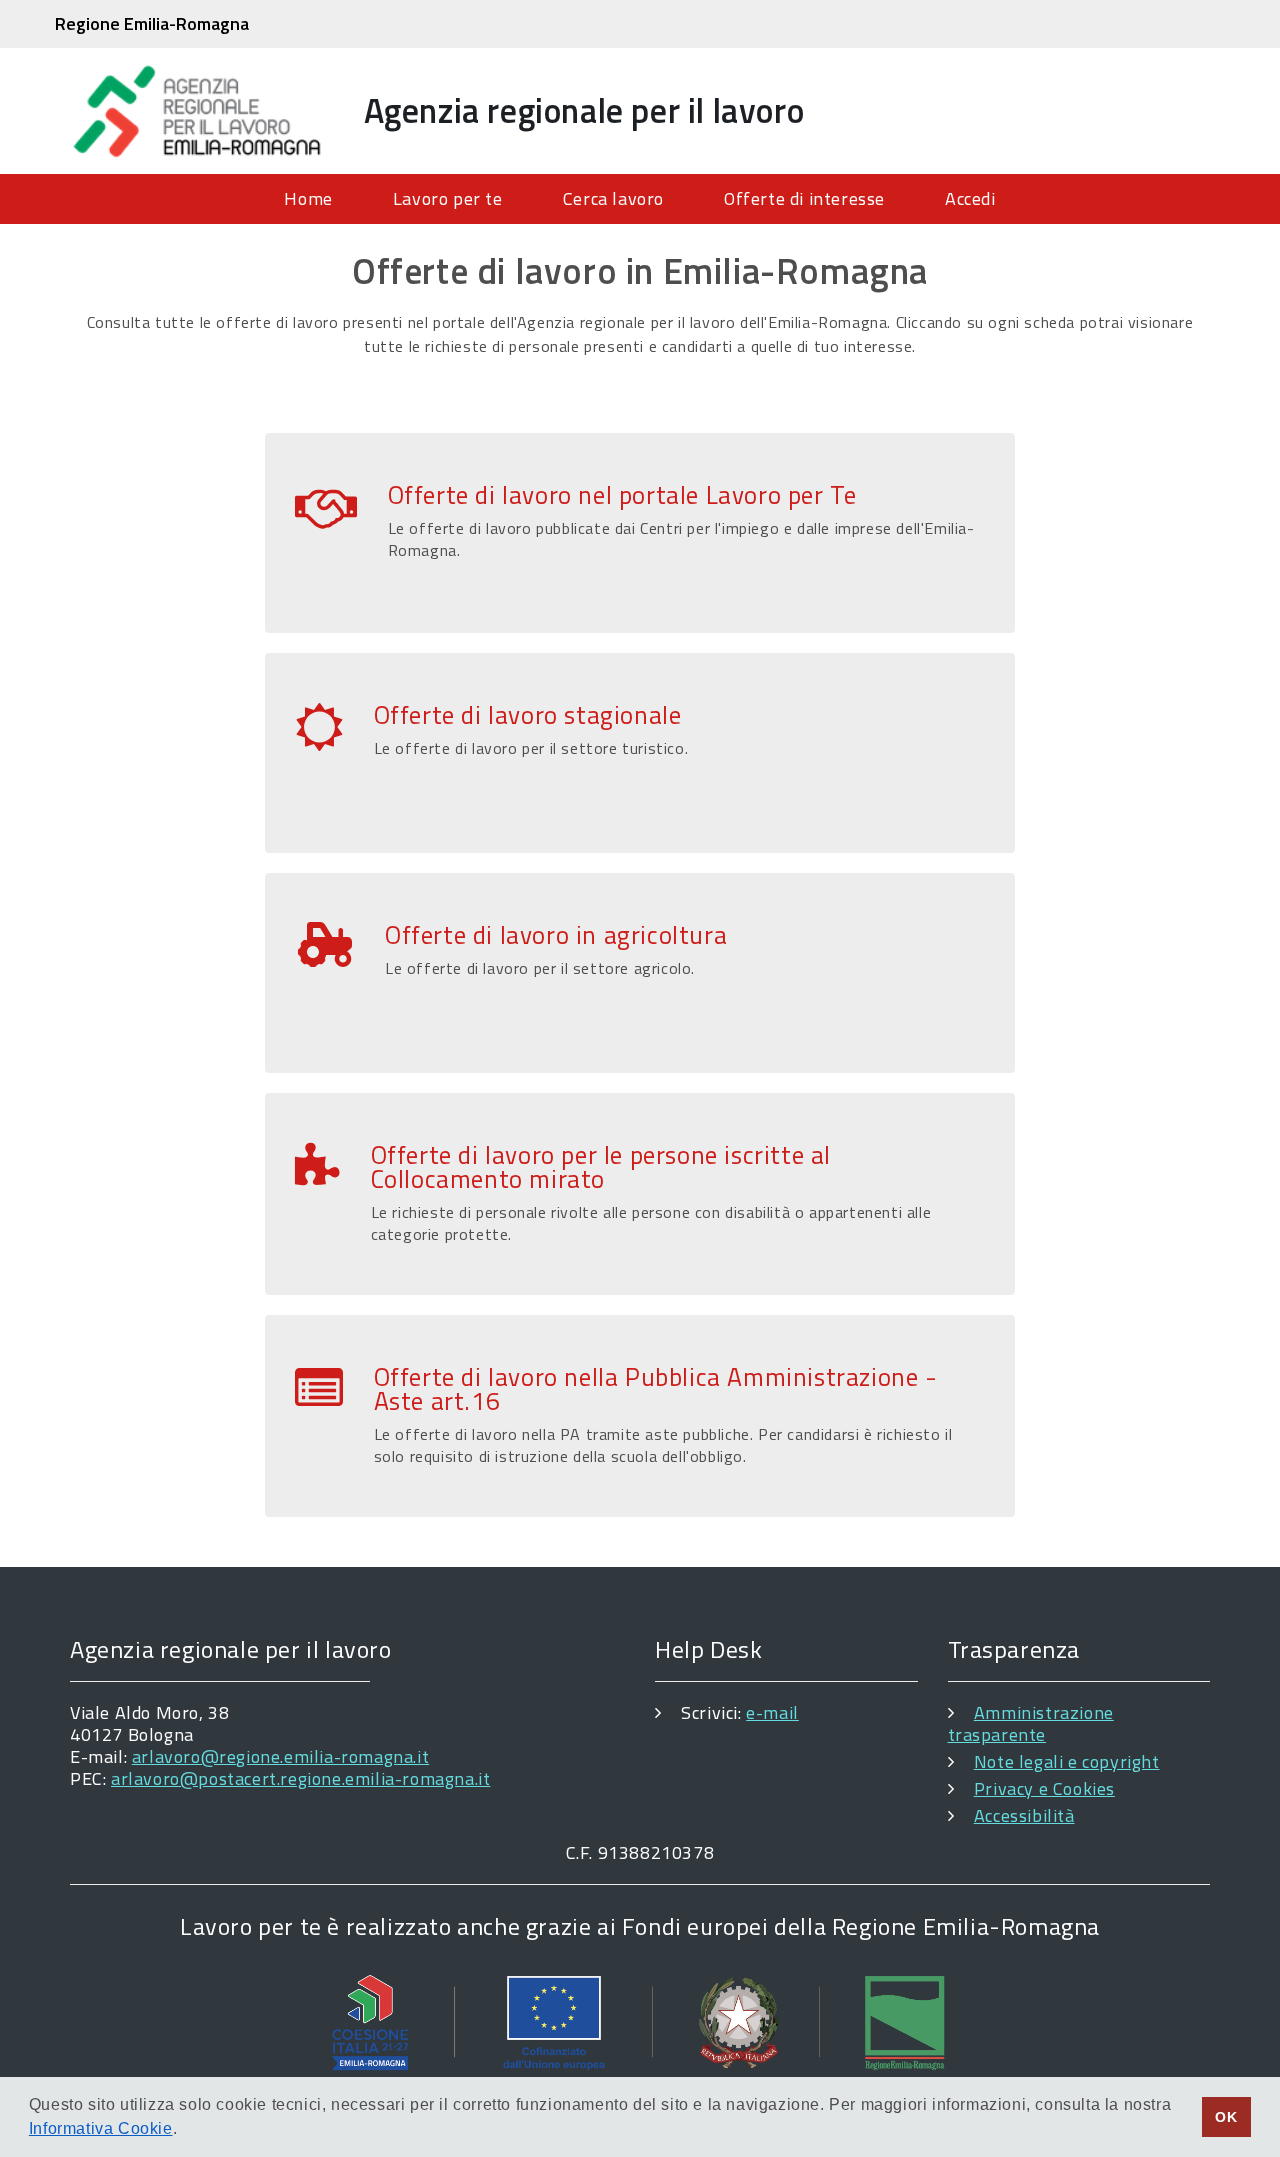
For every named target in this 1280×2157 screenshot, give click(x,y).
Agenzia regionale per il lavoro (584, 110)
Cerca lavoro (613, 198)
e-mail (772, 1712)
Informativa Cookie (101, 2128)
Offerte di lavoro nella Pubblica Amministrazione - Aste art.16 (656, 1389)
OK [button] (1226, 2117)
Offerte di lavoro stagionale (528, 715)
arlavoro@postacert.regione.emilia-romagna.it (300, 1778)
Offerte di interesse (804, 198)
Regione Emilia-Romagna (152, 23)
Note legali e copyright (1067, 1761)
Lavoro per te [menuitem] (448, 198)
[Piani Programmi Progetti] (640, 2021)
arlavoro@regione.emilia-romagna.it (280, 1756)
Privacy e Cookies (1044, 1788)
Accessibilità (1024, 1815)
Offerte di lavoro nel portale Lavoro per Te (622, 495)
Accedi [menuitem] (970, 198)
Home (308, 198)
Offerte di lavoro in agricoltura (556, 935)
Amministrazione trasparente (1031, 1723)
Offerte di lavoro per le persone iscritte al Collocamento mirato (601, 1167)
